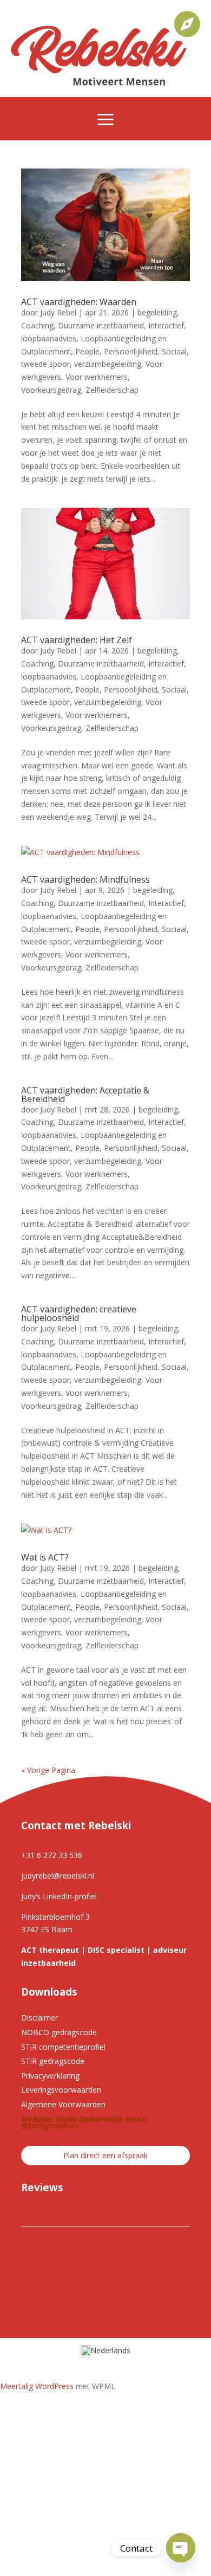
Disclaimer (39, 2018)
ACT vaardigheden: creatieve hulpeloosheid (79, 1313)
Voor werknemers (97, 377)
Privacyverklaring (50, 2076)
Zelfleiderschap (112, 390)
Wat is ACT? (45, 1557)
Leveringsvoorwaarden (61, 2090)
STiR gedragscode (53, 2061)
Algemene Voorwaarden (63, 2104)
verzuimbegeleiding (108, 364)
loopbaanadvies (49, 338)
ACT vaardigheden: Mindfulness (85, 879)
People (87, 351)
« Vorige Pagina (48, 1770)
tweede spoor (45, 364)
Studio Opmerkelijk (89, 2119)
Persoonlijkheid (131, 351)
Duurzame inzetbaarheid (101, 325)
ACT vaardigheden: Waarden (79, 302)
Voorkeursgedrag (51, 390)
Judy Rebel (58, 312)
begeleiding (157, 312)
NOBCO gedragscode (59, 2032)
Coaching (37, 325)
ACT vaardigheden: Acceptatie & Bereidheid (85, 1095)
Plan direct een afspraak (105, 2155)
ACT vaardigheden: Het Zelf (77, 640)
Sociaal (174, 351)
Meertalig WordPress (37, 2386)
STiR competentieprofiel (63, 2047)
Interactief (166, 325)
